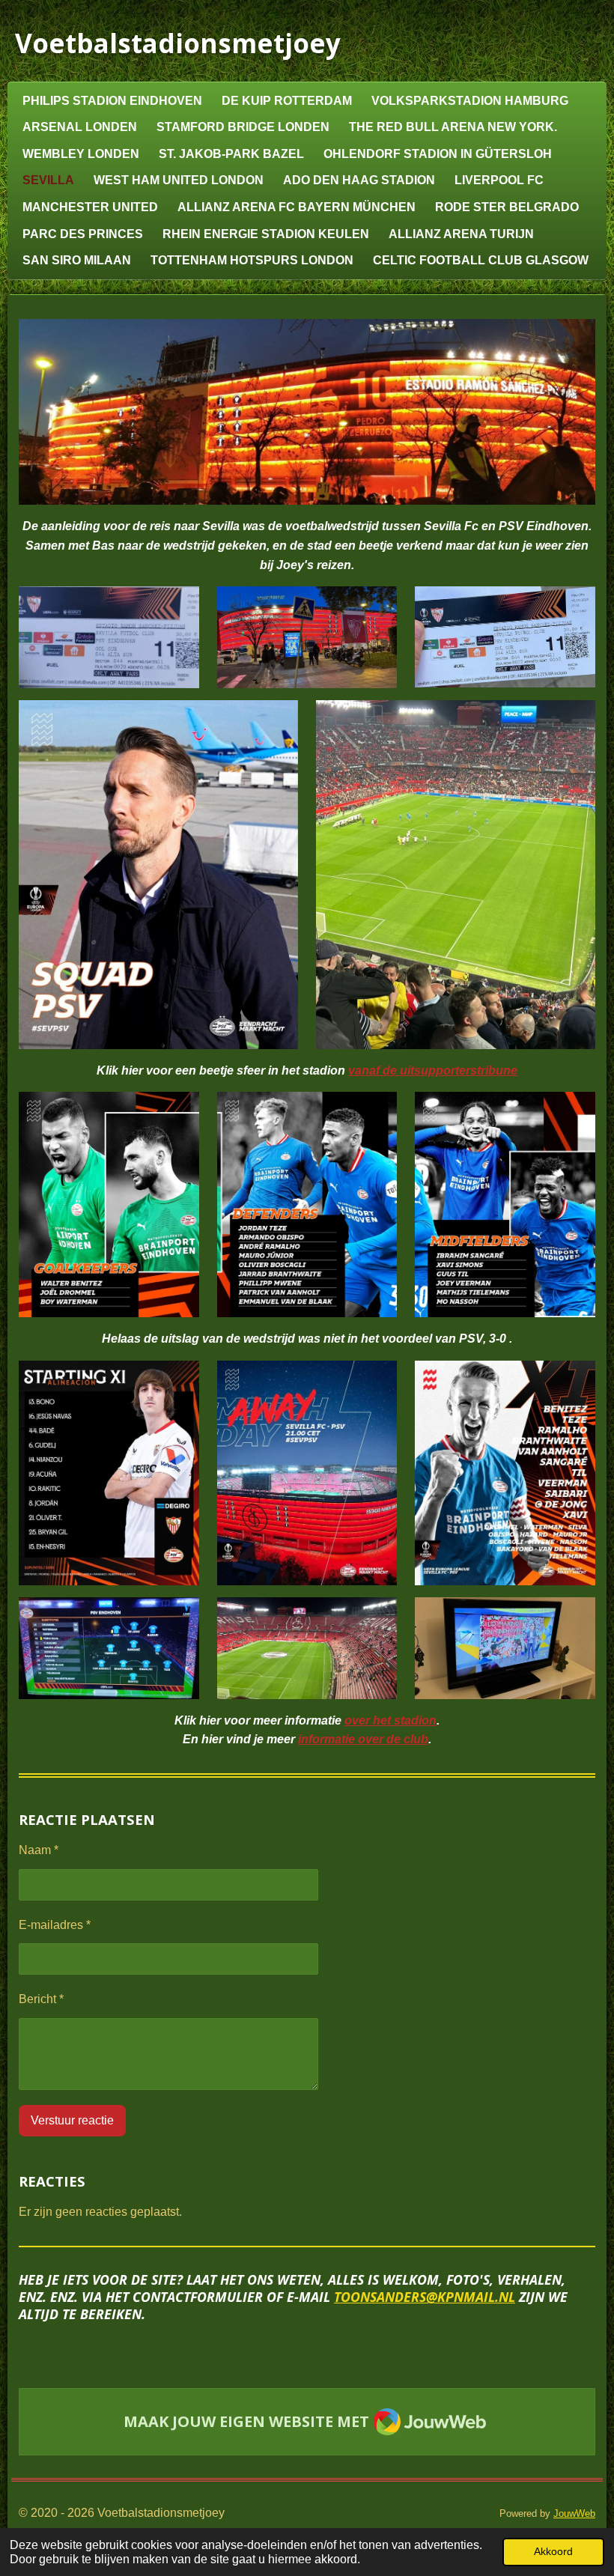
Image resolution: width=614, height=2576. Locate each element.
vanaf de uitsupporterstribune (433, 1070)
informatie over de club (363, 1739)
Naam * (39, 1850)
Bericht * (41, 1999)
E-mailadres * (55, 1925)
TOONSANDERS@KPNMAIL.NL (425, 2297)
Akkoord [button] (553, 2551)
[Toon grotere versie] (307, 412)
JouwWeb (574, 2513)
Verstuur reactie (72, 2120)
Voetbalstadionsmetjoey (178, 43)
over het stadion (390, 1720)
